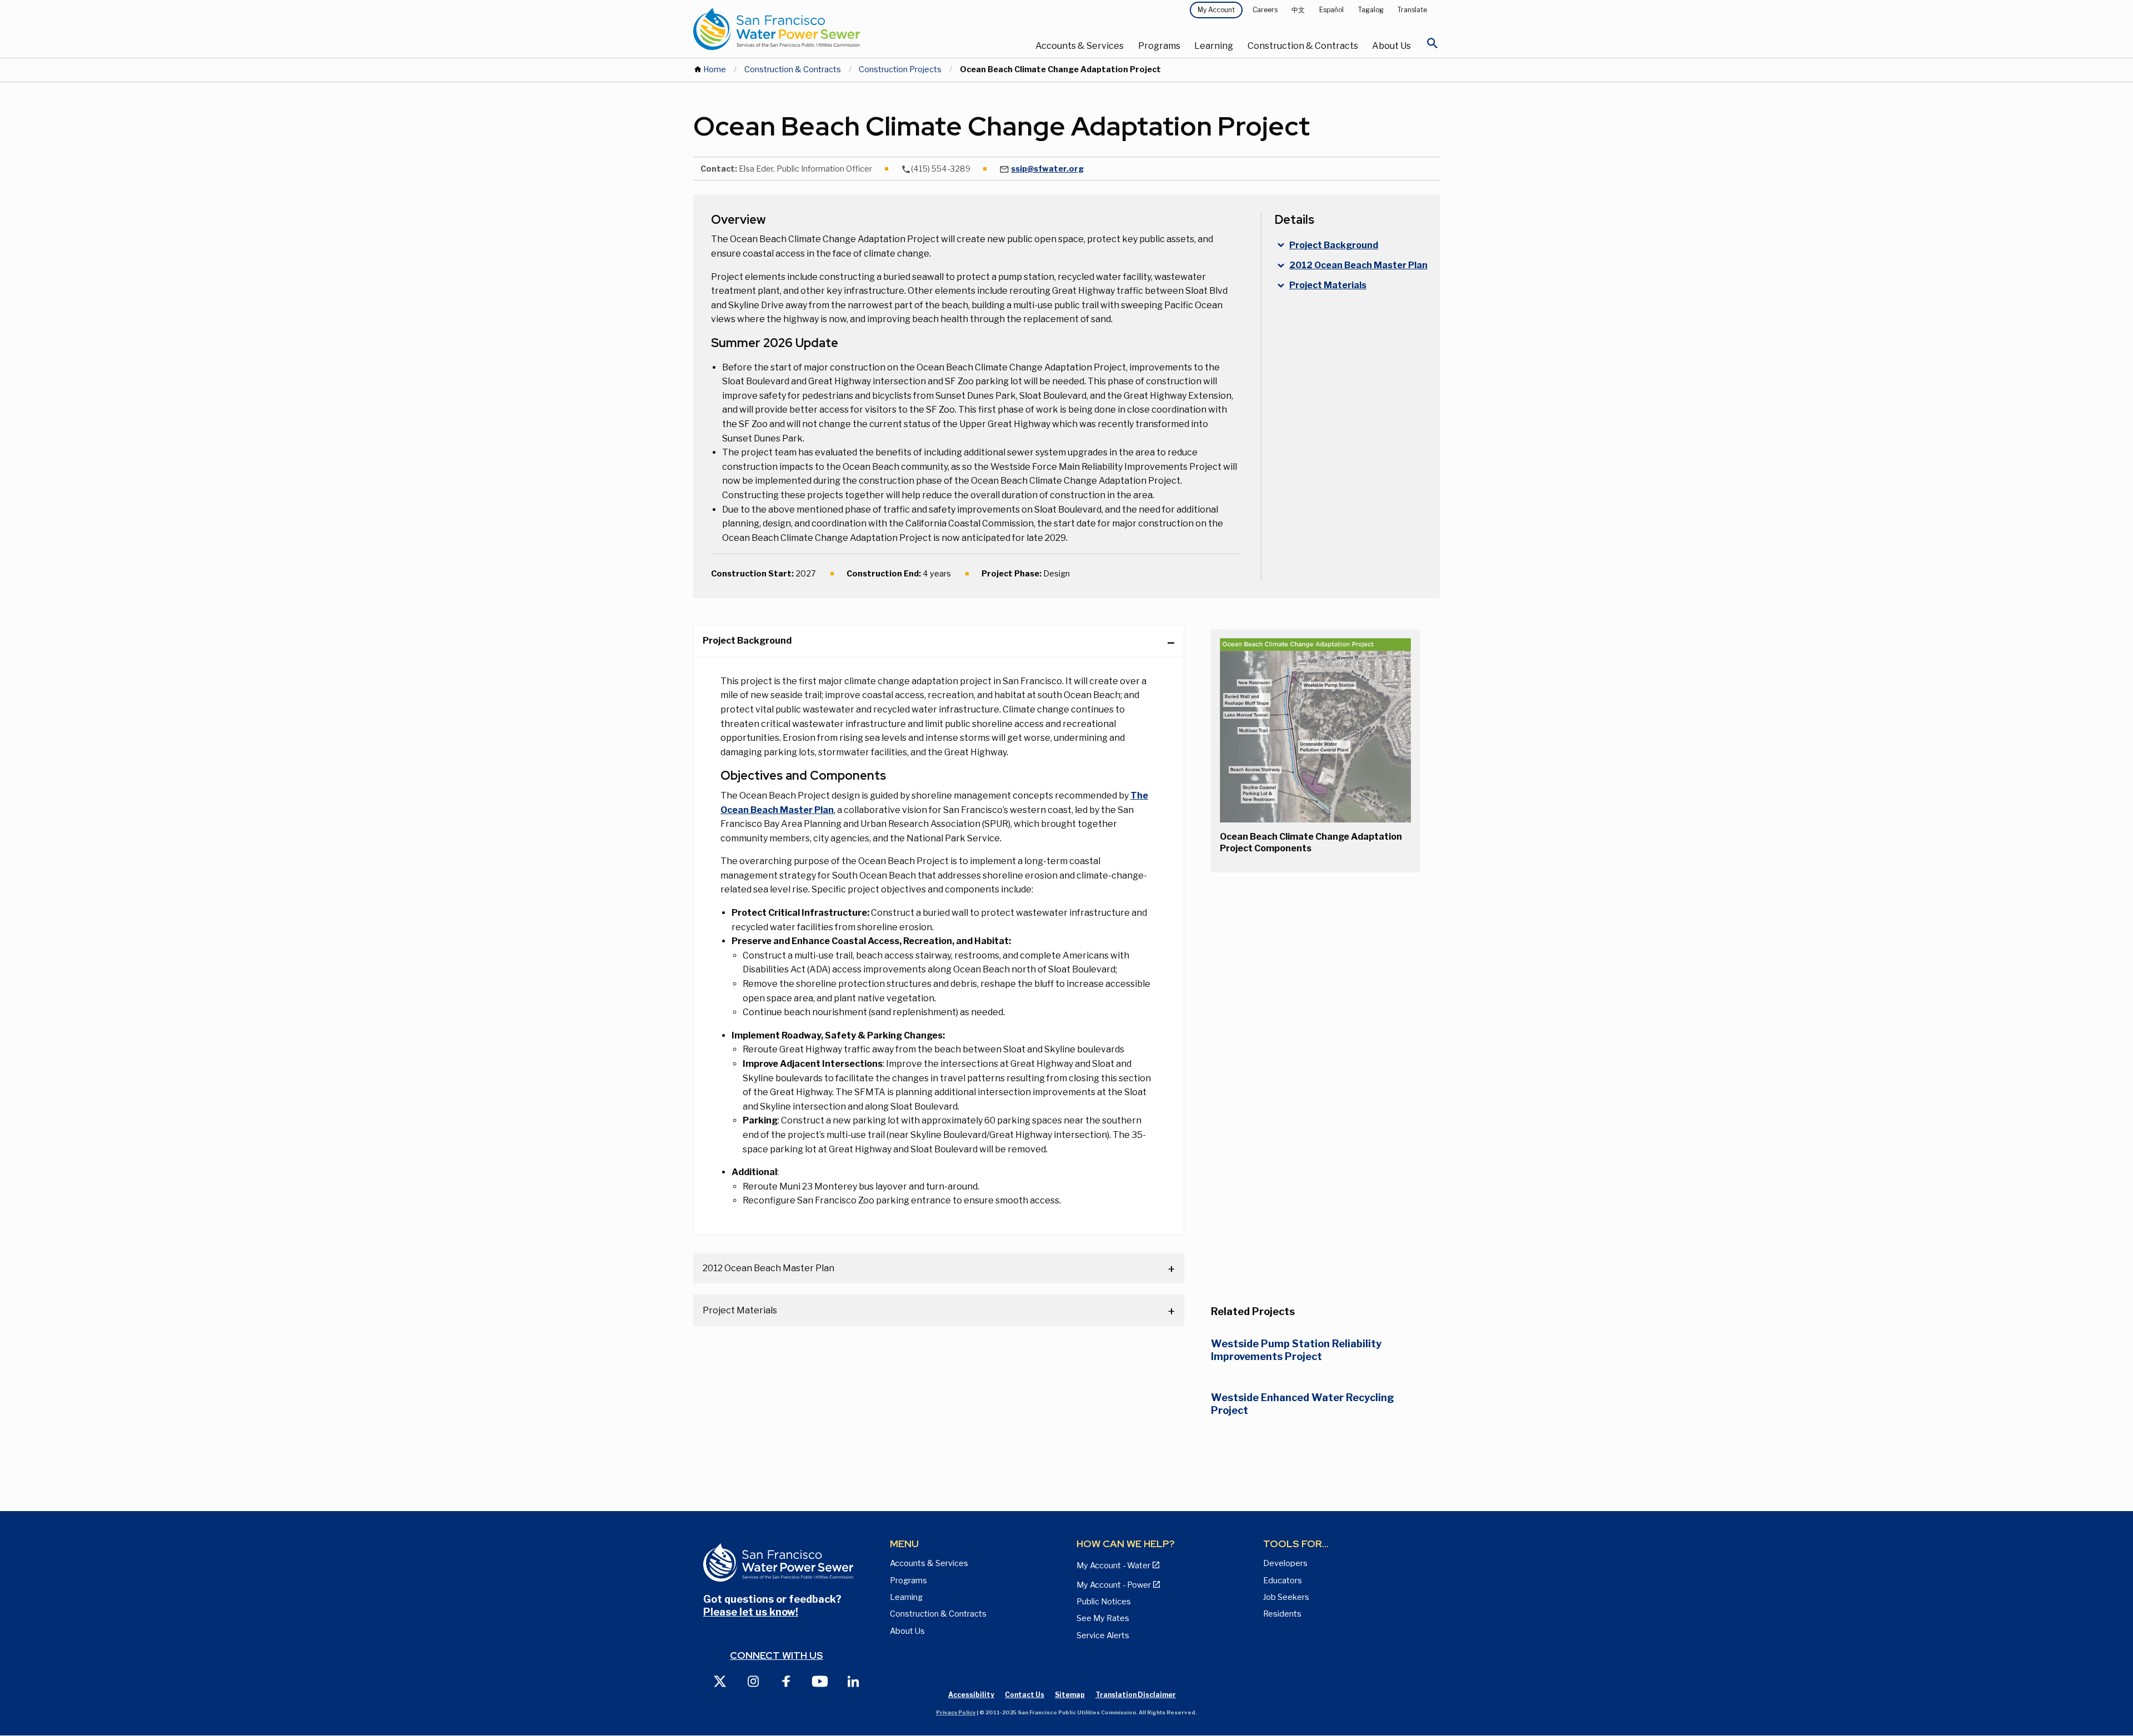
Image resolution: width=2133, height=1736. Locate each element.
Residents (1282, 1614)
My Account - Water (1113, 1566)
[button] (1315, 730)
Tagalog (1371, 10)
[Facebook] (787, 1681)
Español (1331, 10)
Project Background (747, 641)
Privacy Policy (956, 1712)
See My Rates (1103, 1618)
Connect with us (777, 1655)
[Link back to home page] (818, 29)
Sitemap (1070, 1695)
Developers (1285, 1563)
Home (715, 69)
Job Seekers (1286, 1597)
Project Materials (740, 1310)
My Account (1216, 10)
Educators (1283, 1581)
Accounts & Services (1080, 46)
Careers (1265, 10)
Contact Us (1025, 1695)
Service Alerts (1103, 1635)
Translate (1412, 10)
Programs (1159, 46)
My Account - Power (1114, 1585)
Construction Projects (900, 69)
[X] (720, 1681)
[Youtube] (820, 1681)
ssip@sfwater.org (1047, 169)
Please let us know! (751, 1612)
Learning (1214, 46)
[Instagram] (753, 1681)
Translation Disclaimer (1136, 1695)
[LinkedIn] (853, 1681)
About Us (1391, 46)
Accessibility (971, 1695)
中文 (1298, 10)
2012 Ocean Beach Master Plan (768, 1268)
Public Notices (1104, 1602)
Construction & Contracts (1303, 46)
